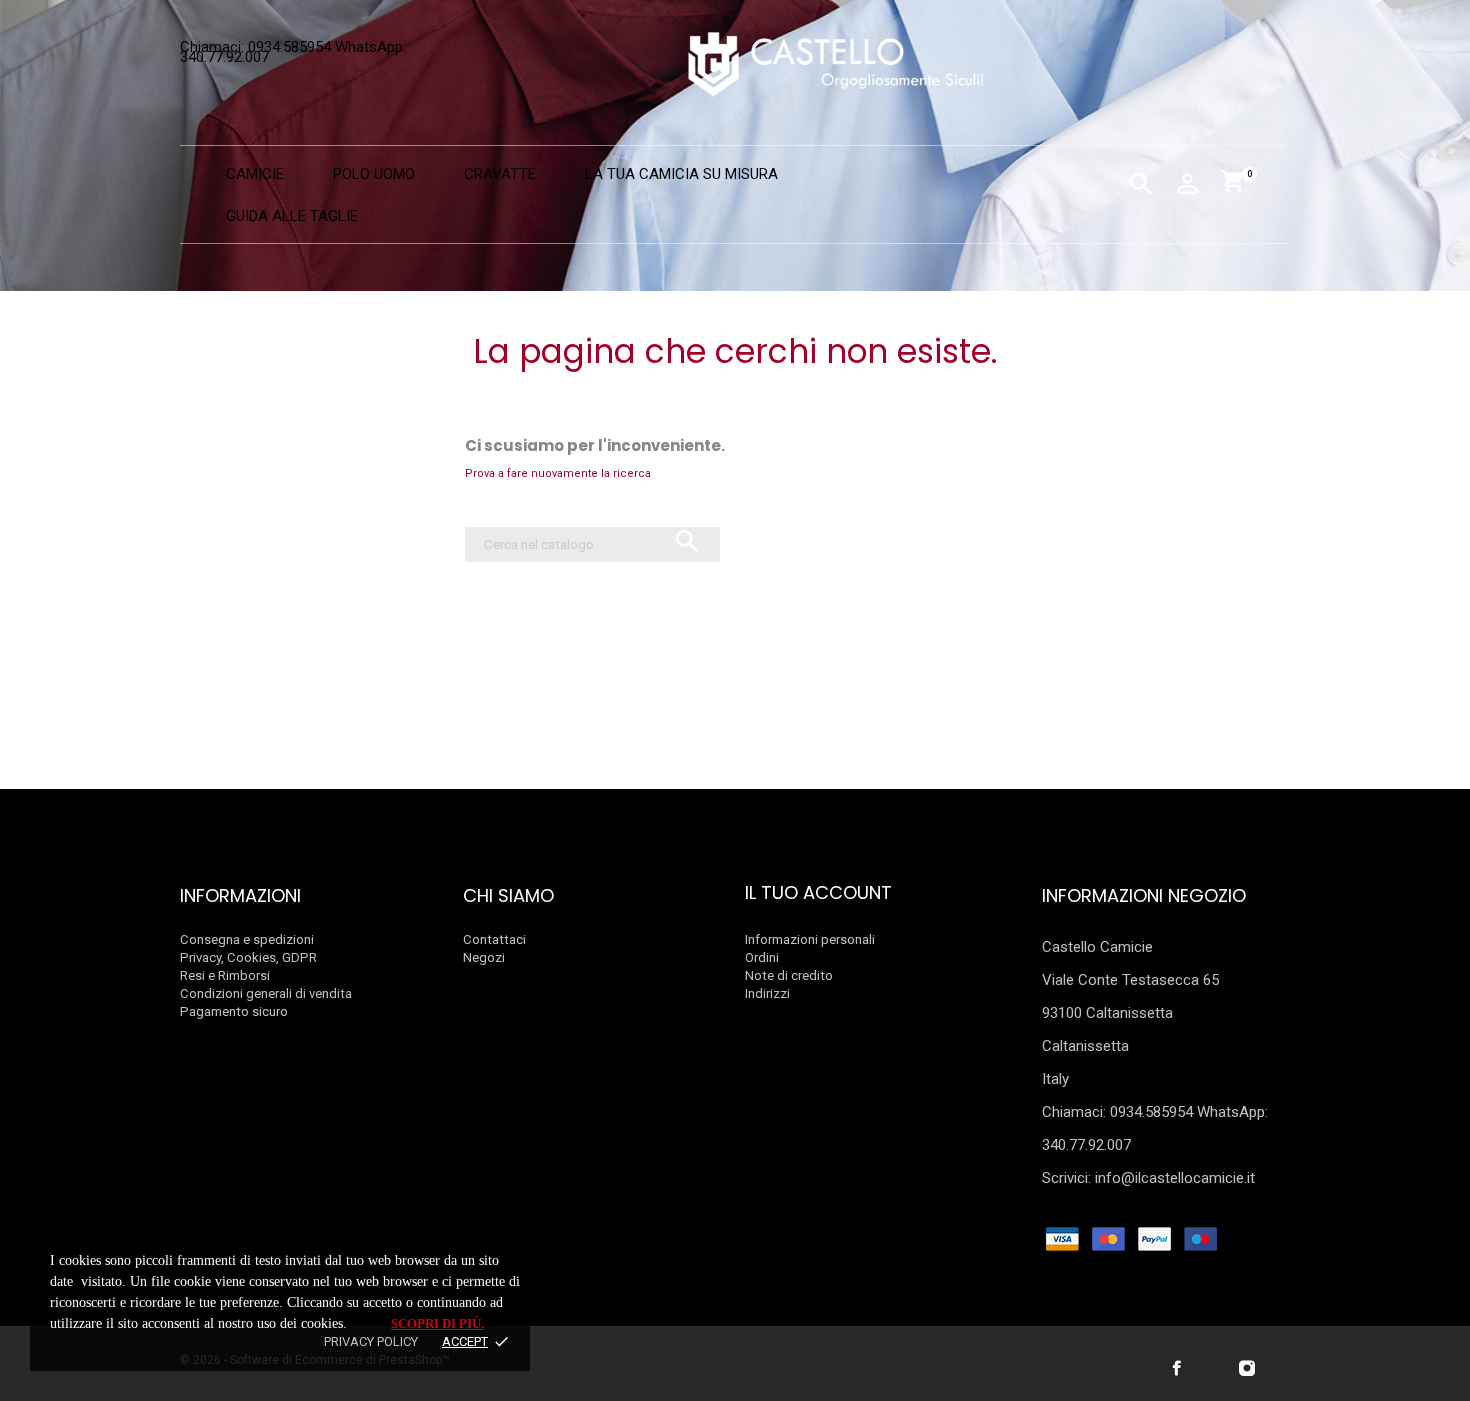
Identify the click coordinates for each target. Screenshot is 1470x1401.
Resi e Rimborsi (225, 975)
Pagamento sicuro (234, 1011)
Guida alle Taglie (292, 216)
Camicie (255, 174)
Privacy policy (371, 1341)
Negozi (484, 957)
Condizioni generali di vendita (266, 993)
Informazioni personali (810, 939)
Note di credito (789, 975)
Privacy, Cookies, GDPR (248, 957)
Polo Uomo (374, 174)
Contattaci (494, 939)
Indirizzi (767, 993)
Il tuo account (818, 892)
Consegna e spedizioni (247, 939)
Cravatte (500, 174)
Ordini (762, 957)
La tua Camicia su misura (681, 174)
